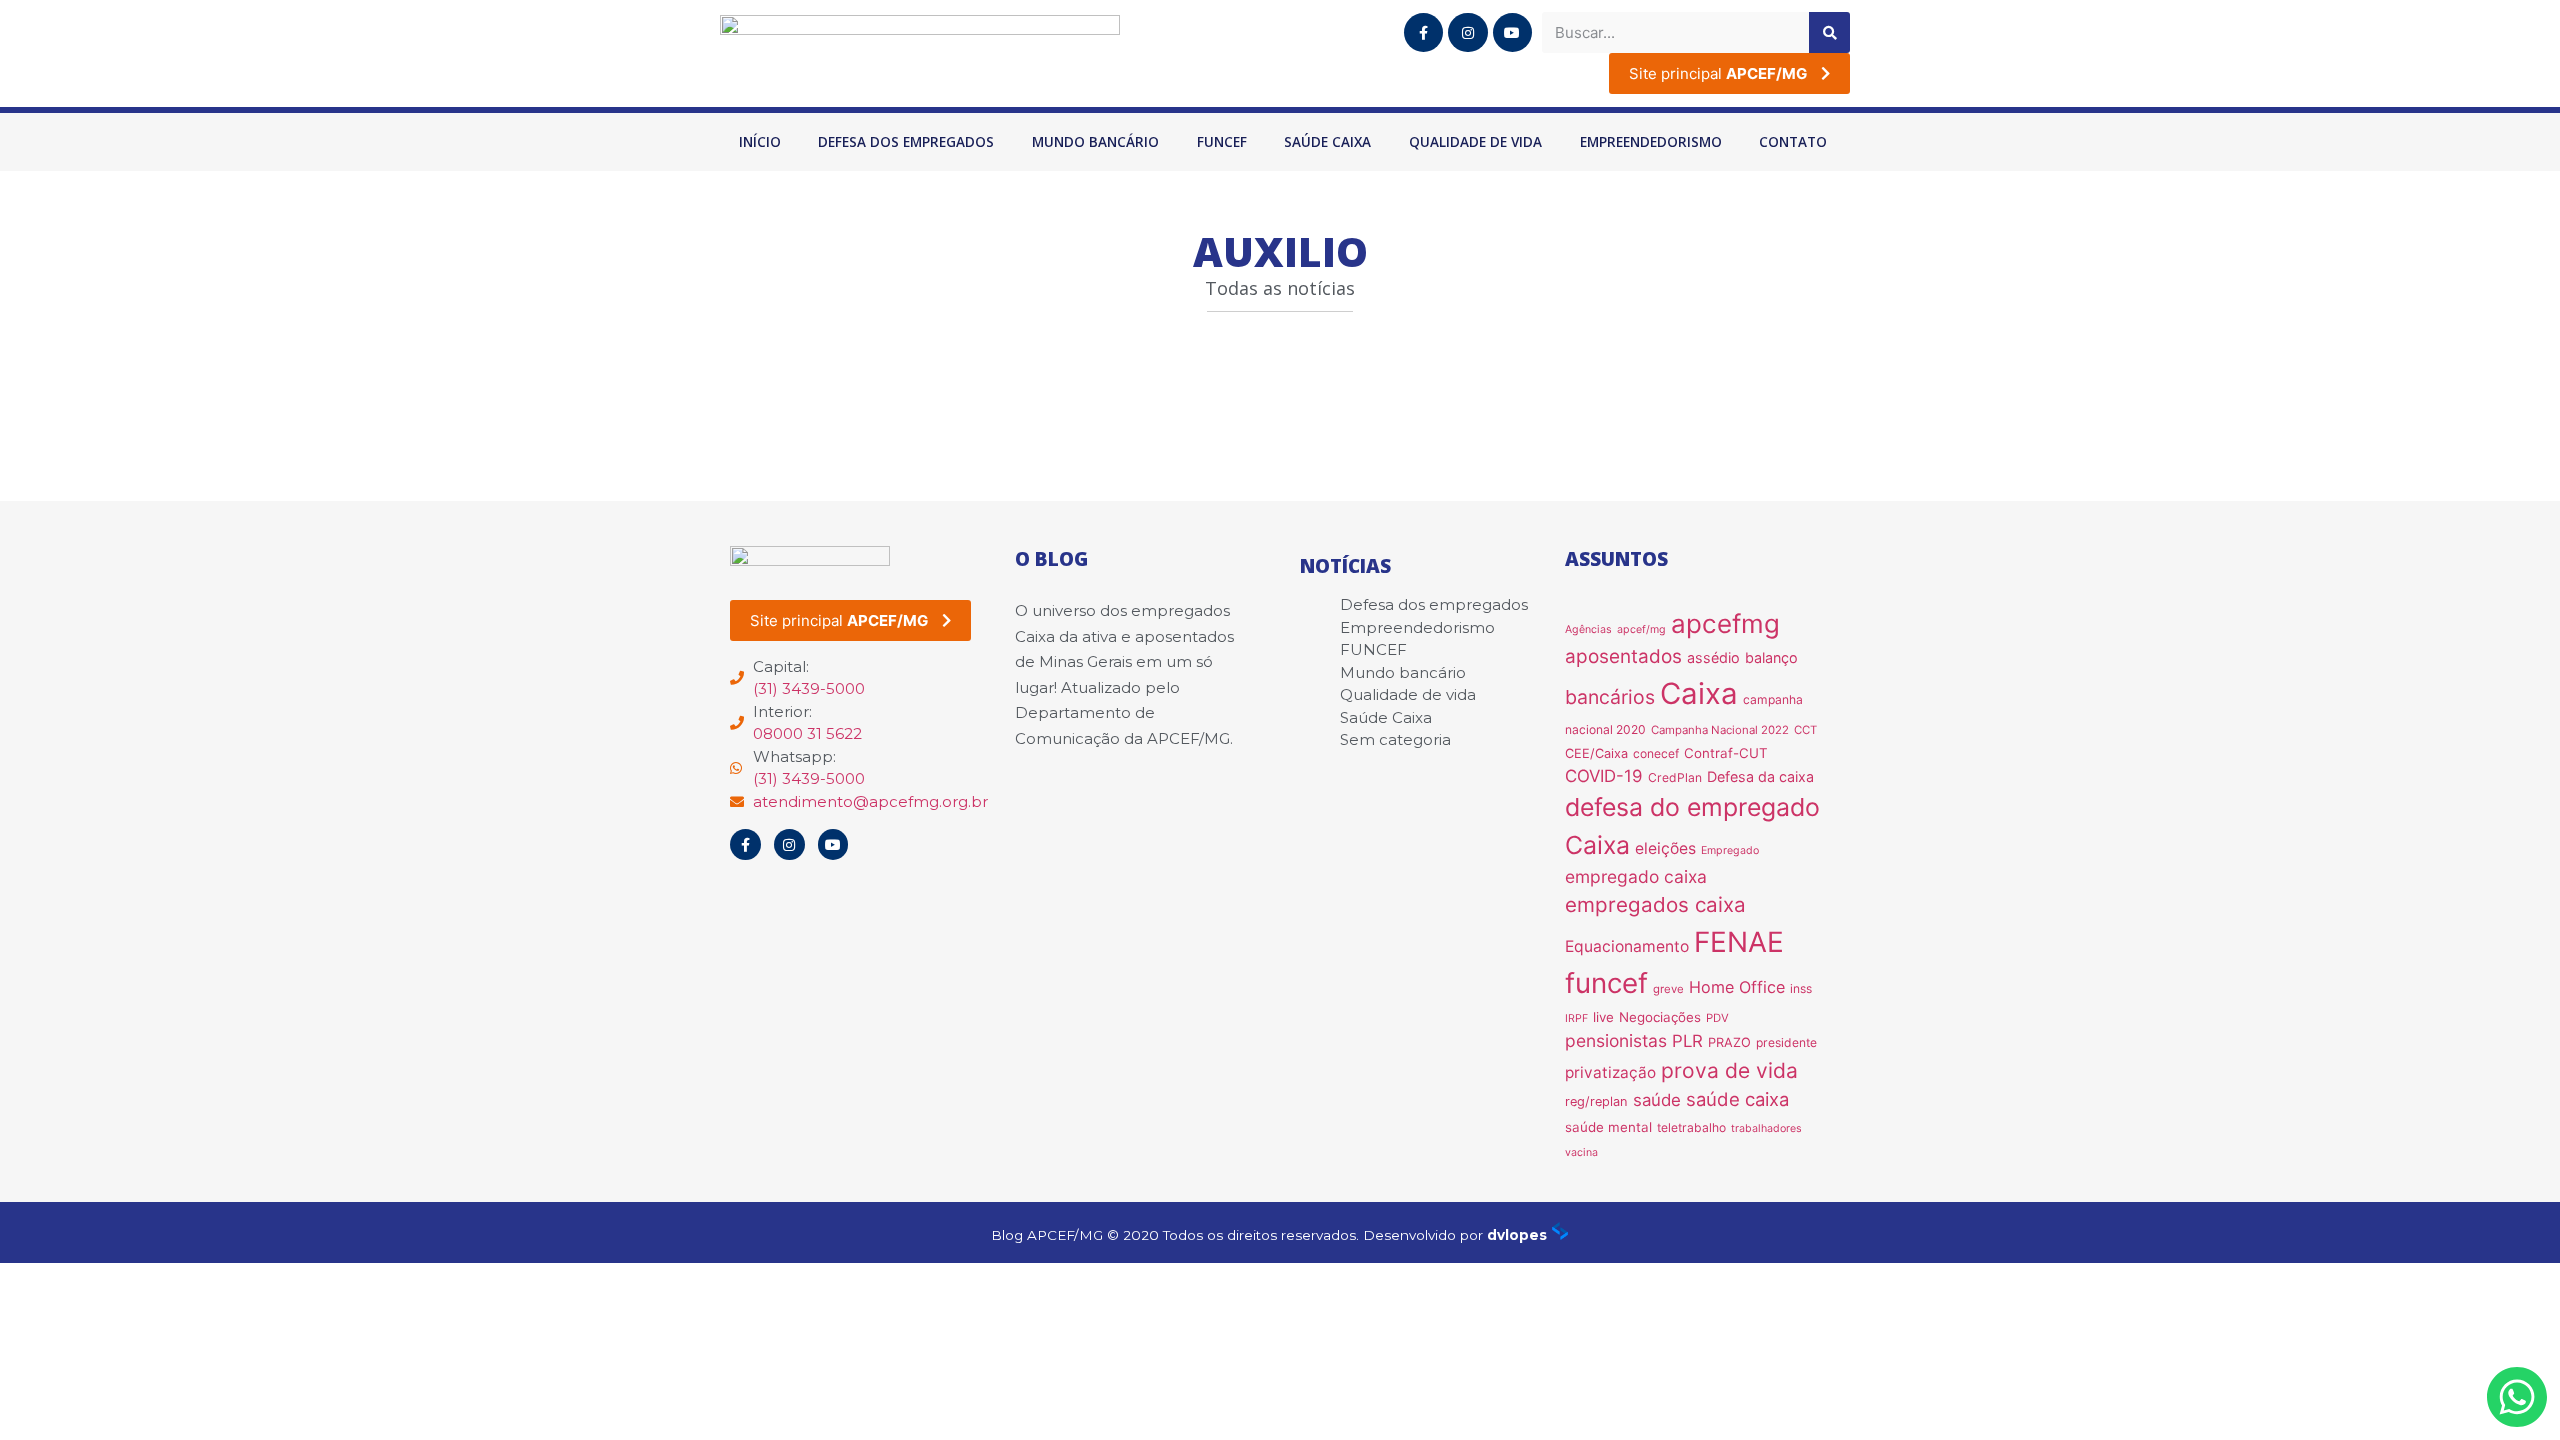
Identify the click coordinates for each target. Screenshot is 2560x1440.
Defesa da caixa (1760, 776)
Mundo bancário (1095, 142)
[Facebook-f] (1423, 32)
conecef (1656, 753)
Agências (1588, 629)
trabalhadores (1766, 1128)
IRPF (1576, 1018)
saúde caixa (1737, 1099)
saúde (1657, 1100)
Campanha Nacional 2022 (1720, 730)
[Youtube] (1512, 32)
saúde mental (1608, 1127)
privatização (1610, 1072)
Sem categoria (1395, 739)
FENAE (1739, 942)
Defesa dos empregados (906, 142)
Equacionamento (1627, 946)
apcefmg (1725, 623)
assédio (1713, 657)
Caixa (1699, 693)
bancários (1610, 697)
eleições (1665, 848)
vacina (1581, 1152)
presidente (1786, 1042)
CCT (1805, 730)
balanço (1771, 657)
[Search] (1829, 32)
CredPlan (1675, 777)
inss (1801, 988)
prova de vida (1729, 1070)
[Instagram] (1467, 32)
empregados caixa (1655, 904)
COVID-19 (1604, 776)
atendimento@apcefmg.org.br (870, 801)
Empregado (1730, 850)
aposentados (1623, 656)
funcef (1606, 983)
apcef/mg (1641, 629)
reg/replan (1596, 1101)
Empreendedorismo (1651, 142)
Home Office (1737, 987)
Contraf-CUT (1726, 753)
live (1603, 1017)
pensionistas (1616, 1040)
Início (760, 142)
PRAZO (1729, 1042)
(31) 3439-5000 (809, 688)
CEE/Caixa (1596, 753)
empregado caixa (1636, 876)
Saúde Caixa (1327, 142)
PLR (1687, 1041)
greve (1668, 989)
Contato (1793, 142)
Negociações (1660, 1017)
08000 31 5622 (807, 733)
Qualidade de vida (1475, 142)
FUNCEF (1222, 142)
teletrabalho (1691, 1127)
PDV (1717, 1018)
